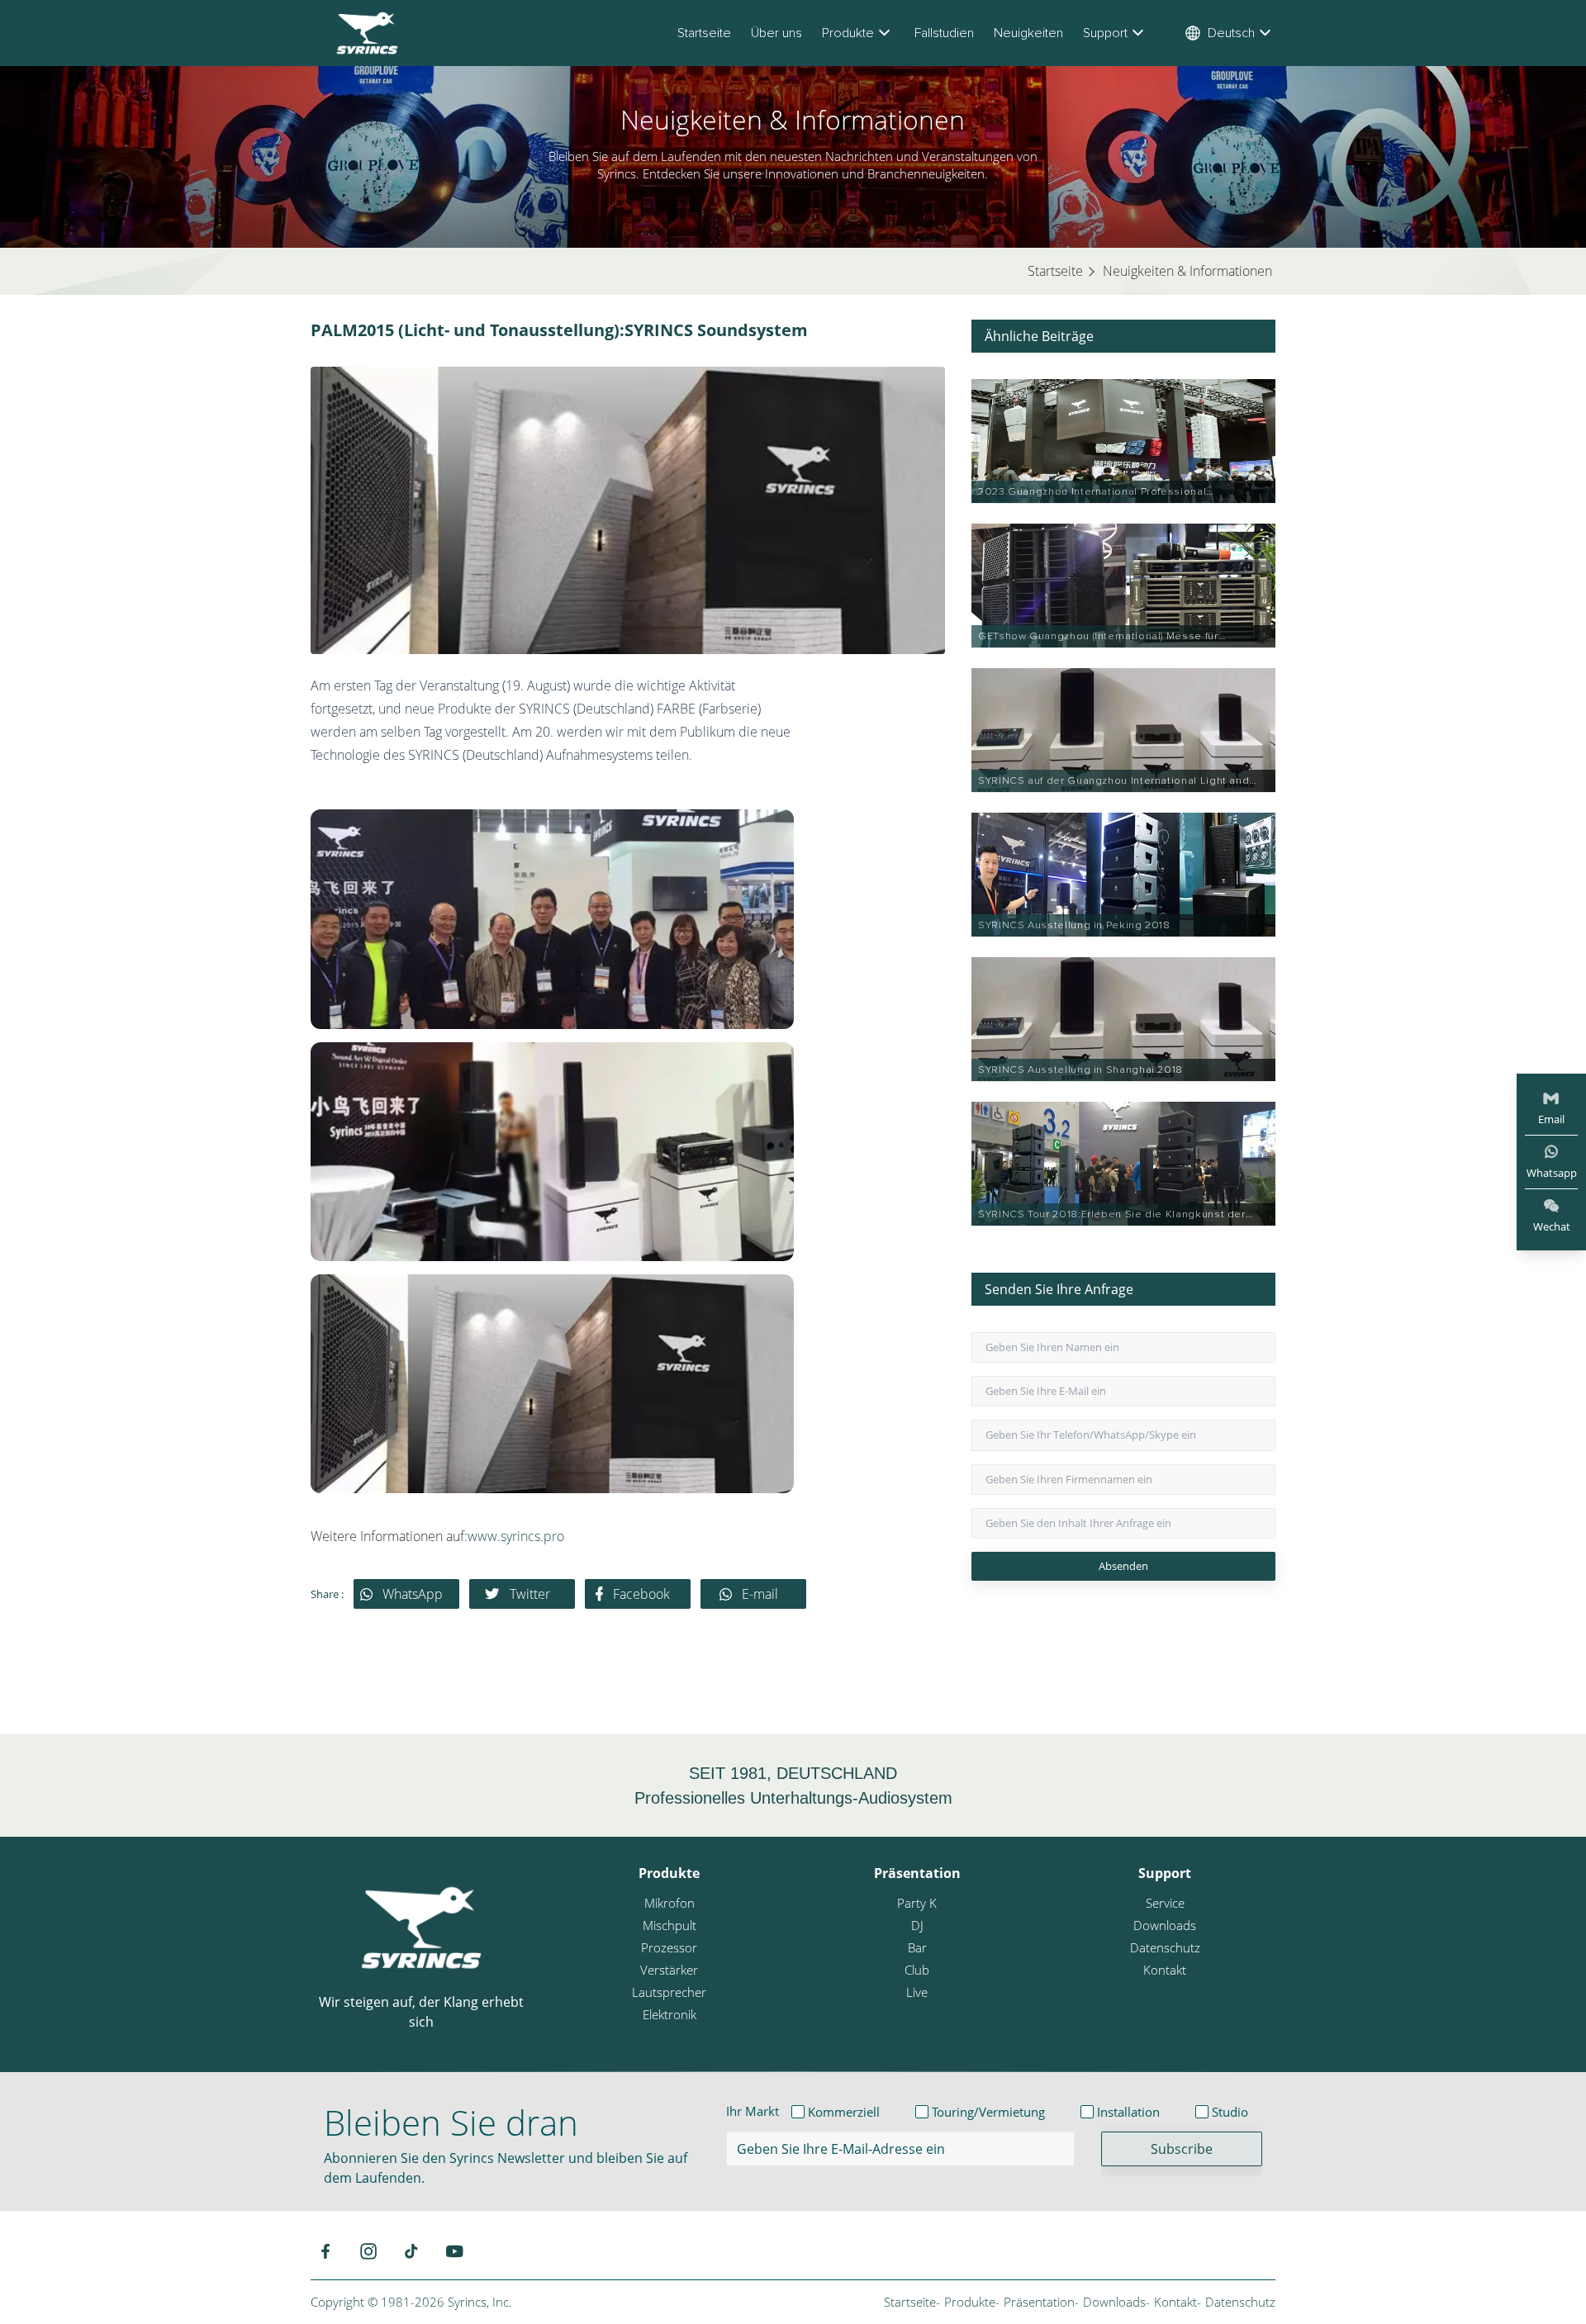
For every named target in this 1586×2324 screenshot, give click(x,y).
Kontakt (1165, 1970)
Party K (917, 1903)
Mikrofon (670, 1903)
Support (1105, 33)
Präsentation (917, 1873)
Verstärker (669, 1970)
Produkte (848, 33)
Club (917, 1970)
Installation (1128, 2112)
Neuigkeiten (1028, 33)
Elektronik (670, 2014)
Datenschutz (1165, 1947)
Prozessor (669, 1947)
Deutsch (1231, 33)
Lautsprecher (669, 1992)
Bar (917, 1947)
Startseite (704, 33)
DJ (917, 1925)
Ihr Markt (753, 2111)
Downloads (1165, 1925)
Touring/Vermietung (988, 2112)
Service (1165, 1903)
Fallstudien (944, 33)
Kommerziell (844, 2112)
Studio (1230, 2112)
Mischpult (670, 1925)
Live (917, 1992)
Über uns (776, 33)
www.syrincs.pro (516, 1536)
